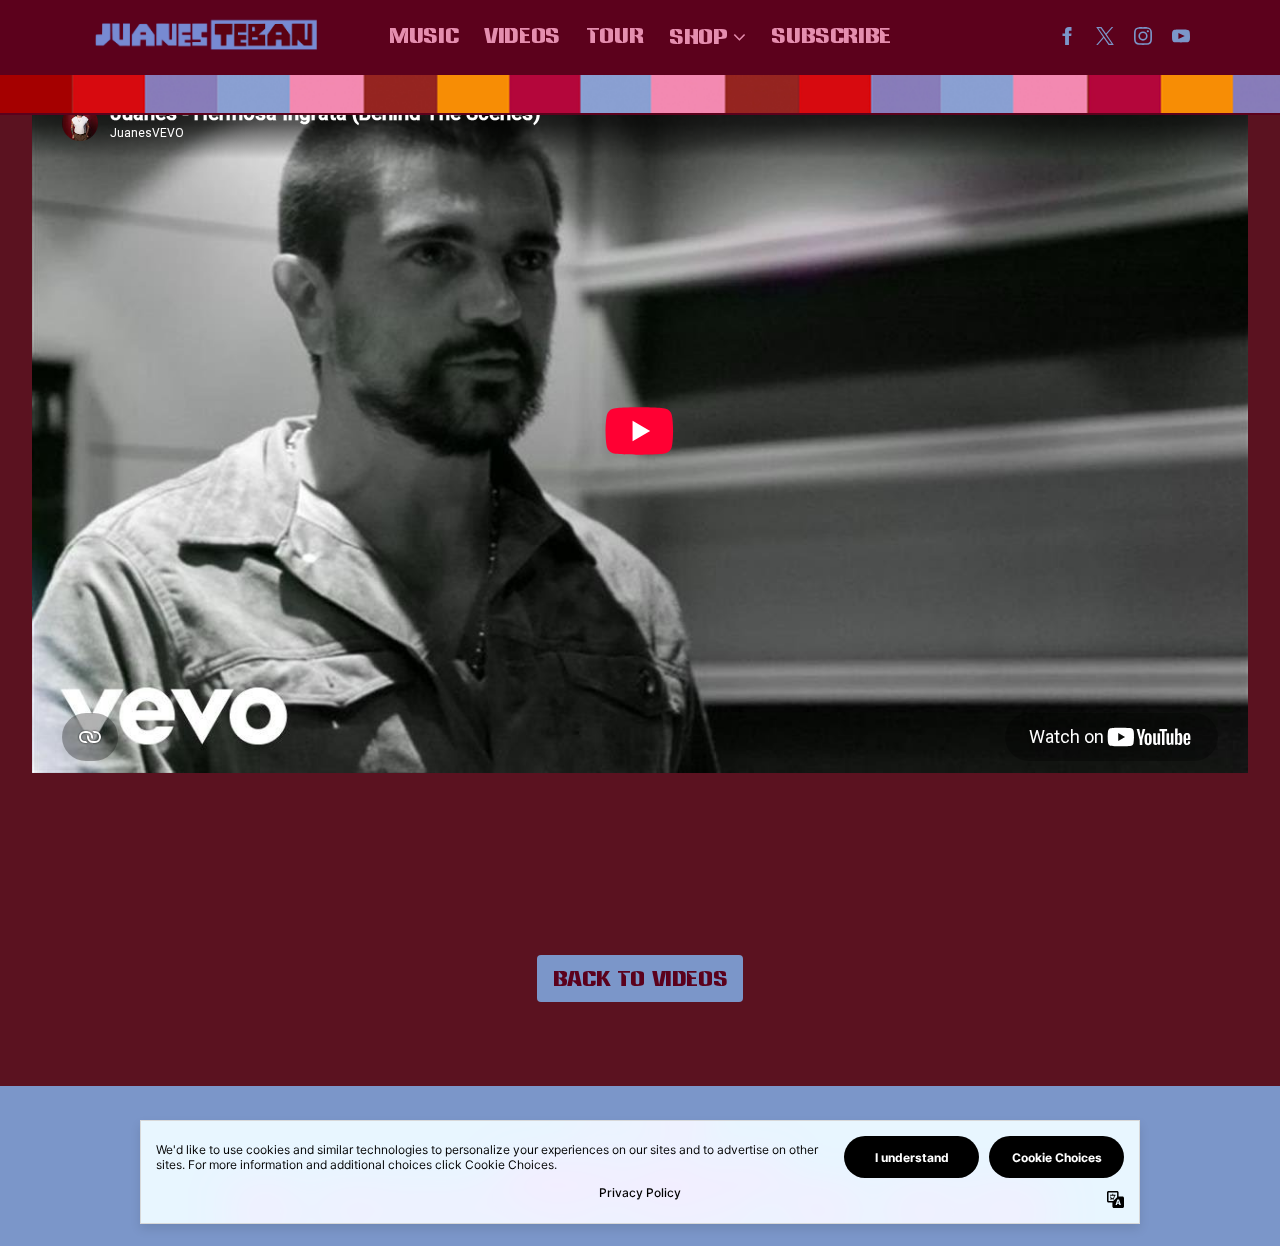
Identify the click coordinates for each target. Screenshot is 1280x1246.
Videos (522, 35)
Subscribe (830, 35)
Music (423, 35)
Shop (698, 36)
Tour (614, 35)
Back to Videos (640, 978)
